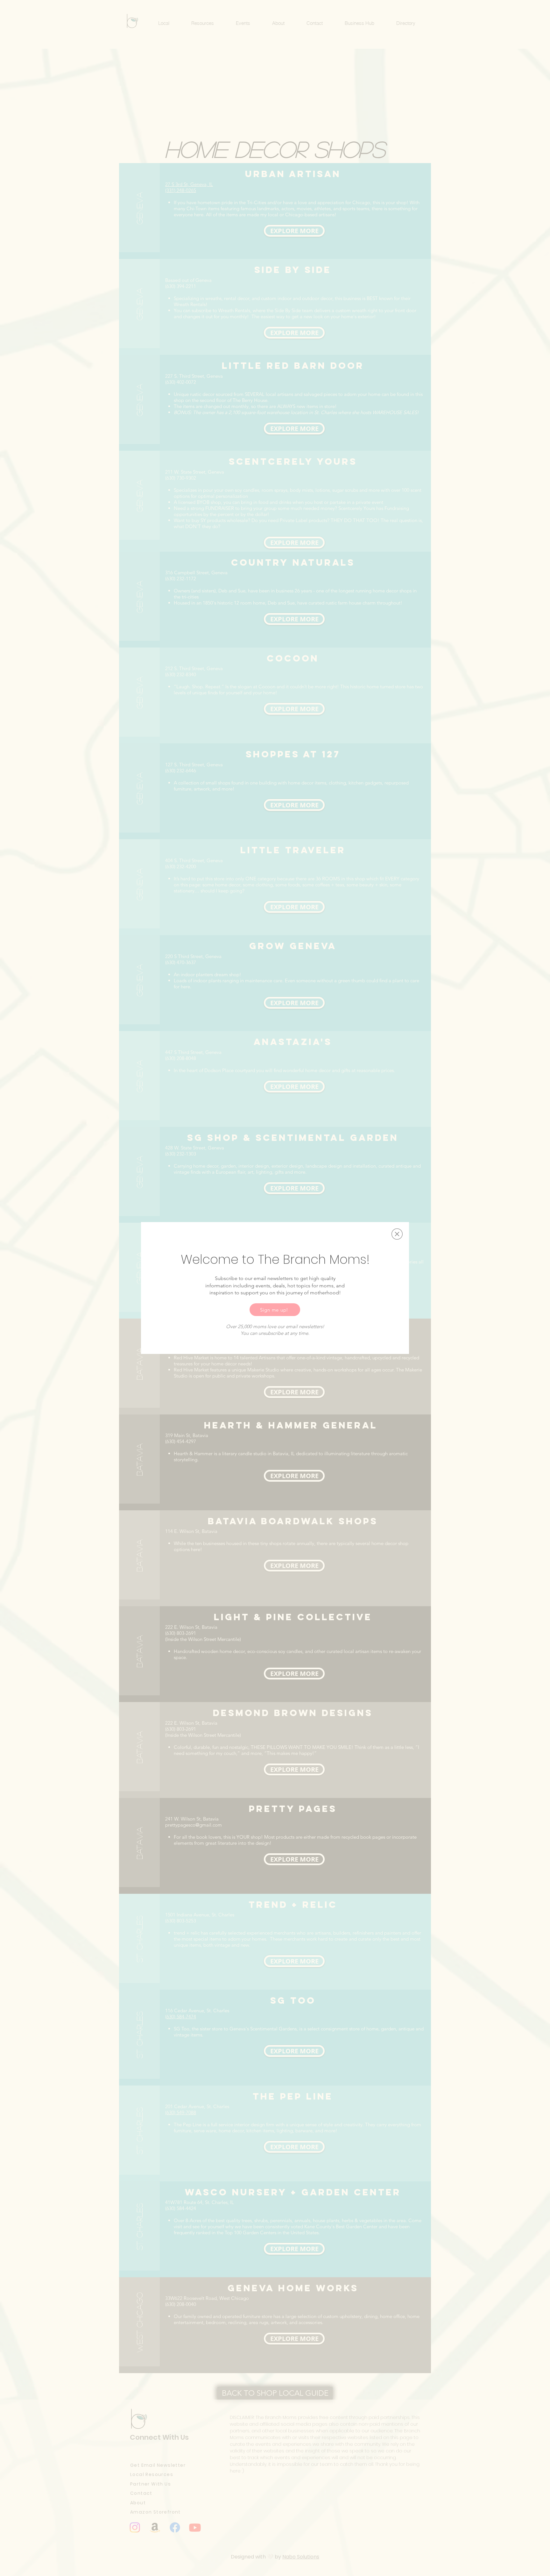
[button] (397, 1234)
